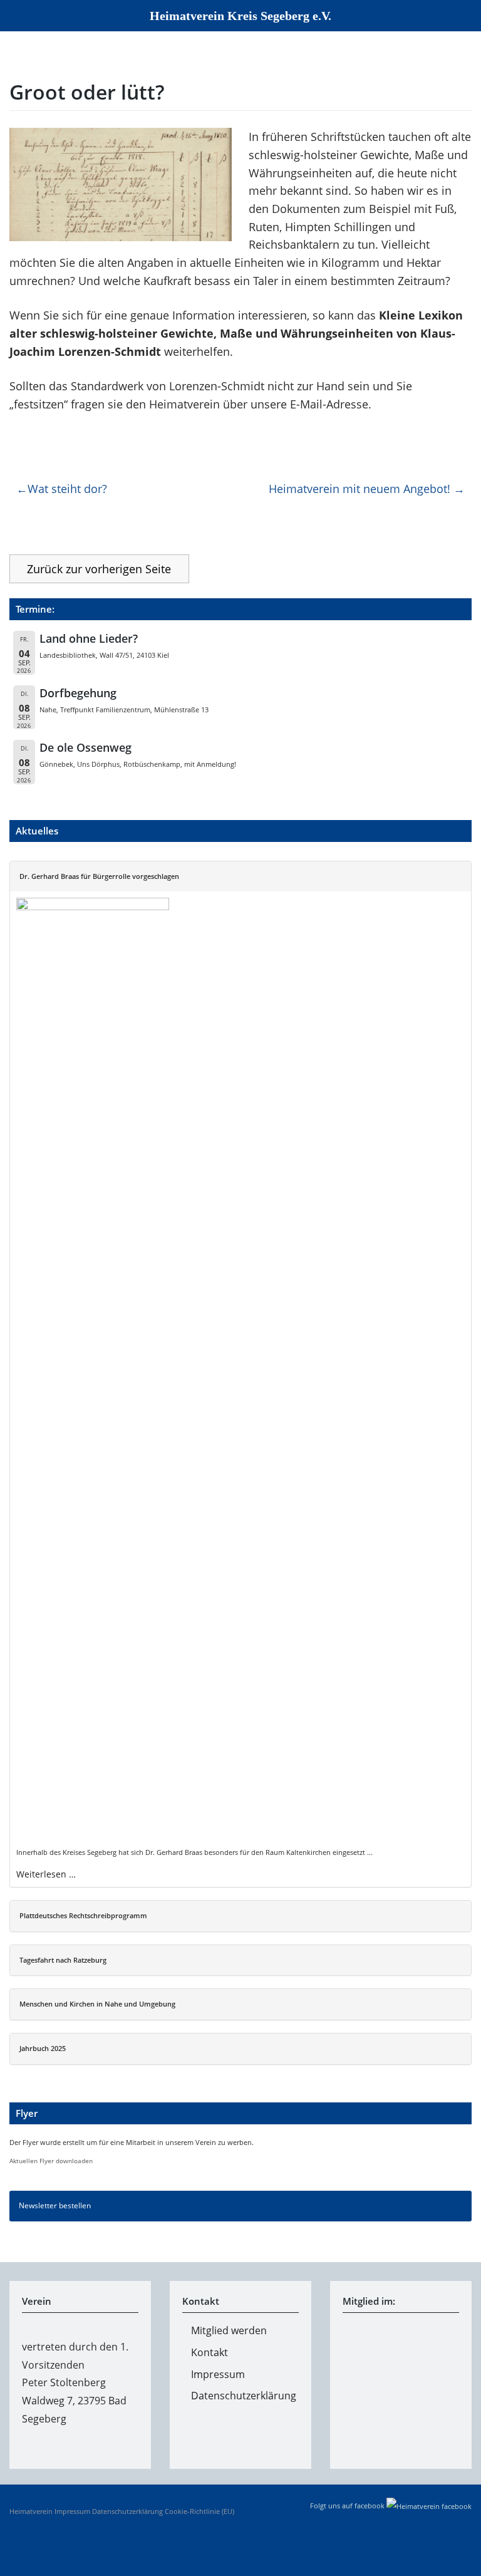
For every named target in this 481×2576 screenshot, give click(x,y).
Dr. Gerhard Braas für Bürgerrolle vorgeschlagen (99, 876)
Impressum (218, 2374)
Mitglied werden (229, 2330)
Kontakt (209, 2352)
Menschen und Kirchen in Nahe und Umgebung (97, 2004)
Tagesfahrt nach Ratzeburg (63, 1960)
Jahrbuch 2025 (43, 2048)
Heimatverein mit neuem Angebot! (359, 489)
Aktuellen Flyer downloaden (51, 2161)
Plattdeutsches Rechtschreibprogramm (83, 1915)
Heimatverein (31, 2511)
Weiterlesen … (46, 1874)
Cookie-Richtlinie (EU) (199, 2511)
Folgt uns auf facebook (348, 2506)
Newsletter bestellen (55, 2205)
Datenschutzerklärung (244, 2396)
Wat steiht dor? (67, 489)
